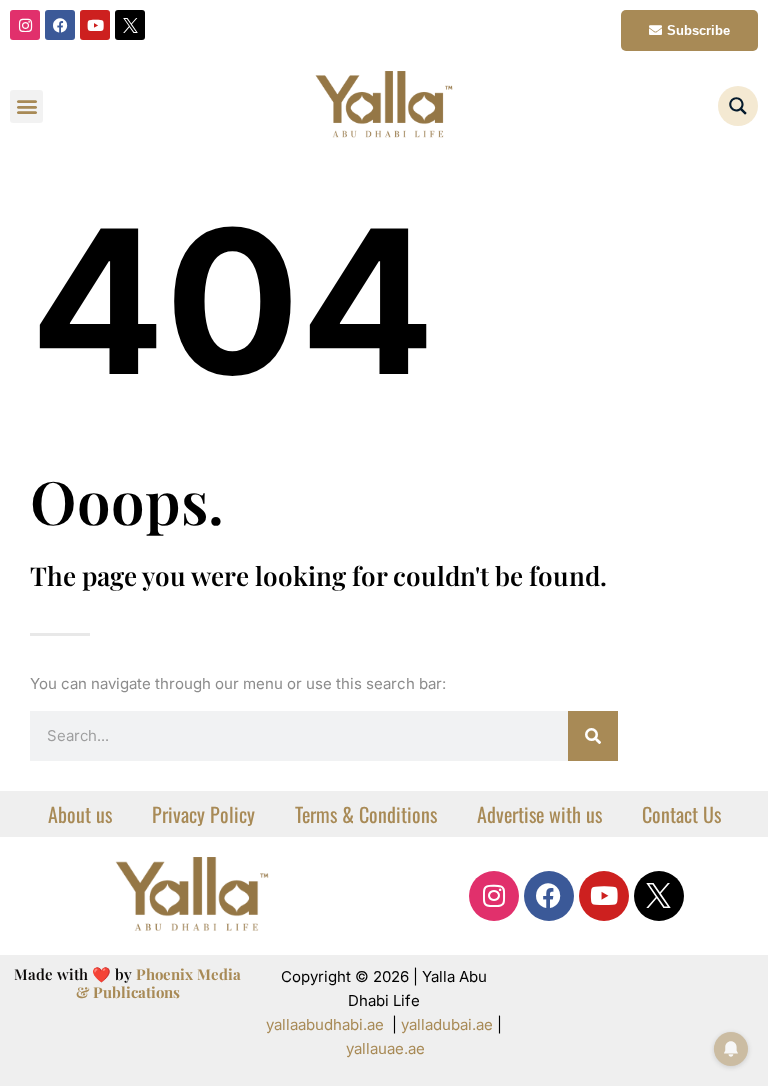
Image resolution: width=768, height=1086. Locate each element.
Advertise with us (539, 814)
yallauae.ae (385, 1048)
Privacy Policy (203, 814)
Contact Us (681, 814)
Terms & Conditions (366, 814)
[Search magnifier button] (738, 106)
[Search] (593, 736)
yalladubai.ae (447, 1024)
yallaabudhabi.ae (325, 1024)
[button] (26, 106)
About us (80, 814)
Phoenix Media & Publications (159, 983)
